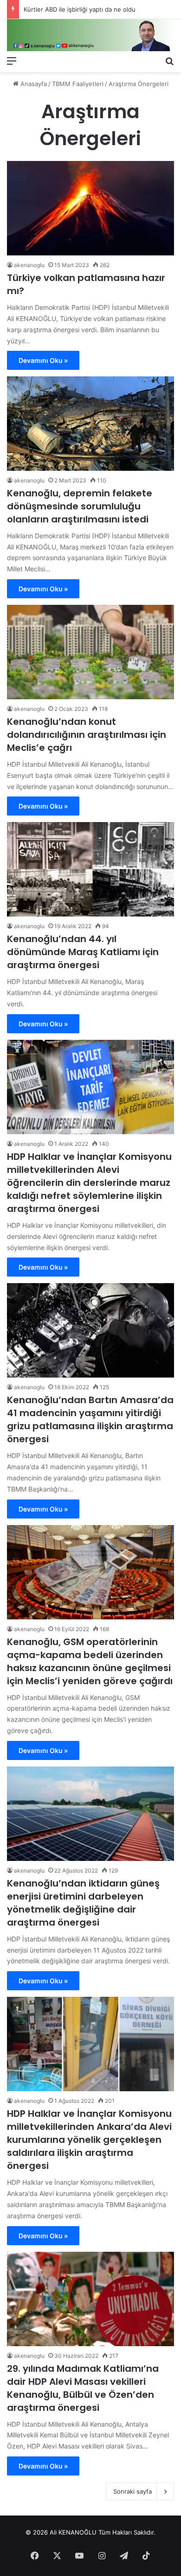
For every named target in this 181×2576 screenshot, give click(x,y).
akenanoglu (29, 265)
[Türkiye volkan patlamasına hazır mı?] (90, 208)
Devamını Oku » (43, 360)
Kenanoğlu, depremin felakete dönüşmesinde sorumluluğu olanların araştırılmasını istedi (80, 506)
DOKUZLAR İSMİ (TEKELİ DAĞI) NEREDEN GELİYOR (97, 9)
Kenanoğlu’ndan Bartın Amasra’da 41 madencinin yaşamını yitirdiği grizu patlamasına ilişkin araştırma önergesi (90, 1419)
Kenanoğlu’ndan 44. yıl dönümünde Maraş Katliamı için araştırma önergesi (83, 952)
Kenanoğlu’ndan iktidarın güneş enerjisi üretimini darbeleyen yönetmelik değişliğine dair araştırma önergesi (83, 1903)
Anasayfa (33, 84)
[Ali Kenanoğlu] (90, 35)
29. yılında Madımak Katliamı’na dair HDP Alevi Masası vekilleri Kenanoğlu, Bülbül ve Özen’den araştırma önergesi (83, 2388)
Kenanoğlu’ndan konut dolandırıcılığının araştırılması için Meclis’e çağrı (87, 735)
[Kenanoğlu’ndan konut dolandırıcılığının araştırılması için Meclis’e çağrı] (90, 652)
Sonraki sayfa (133, 2491)
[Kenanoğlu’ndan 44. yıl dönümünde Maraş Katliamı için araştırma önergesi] (90, 869)
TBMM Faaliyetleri (78, 84)
